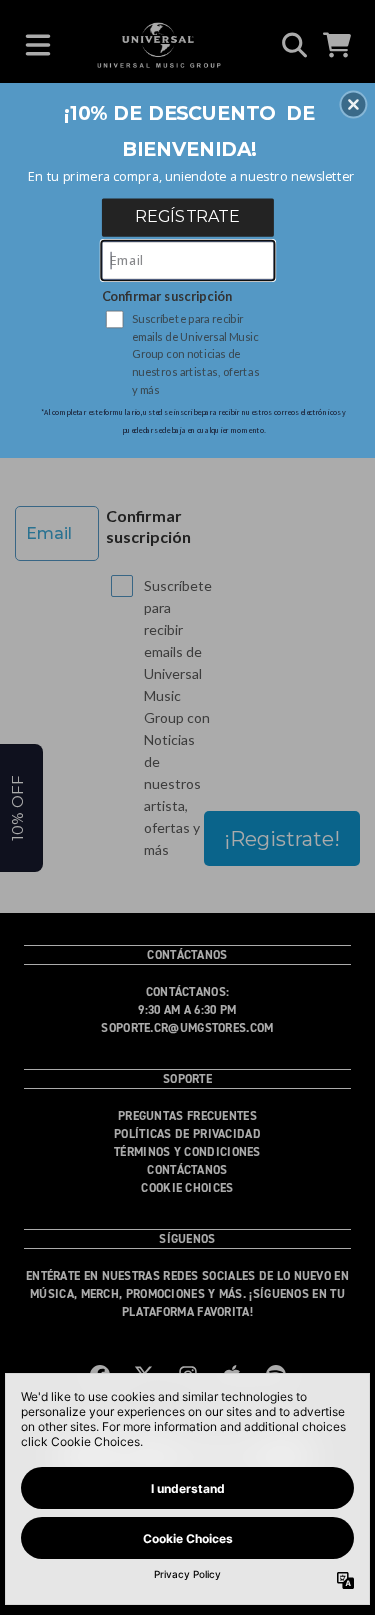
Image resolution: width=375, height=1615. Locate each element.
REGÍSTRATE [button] (187, 216)
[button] (353, 104)
